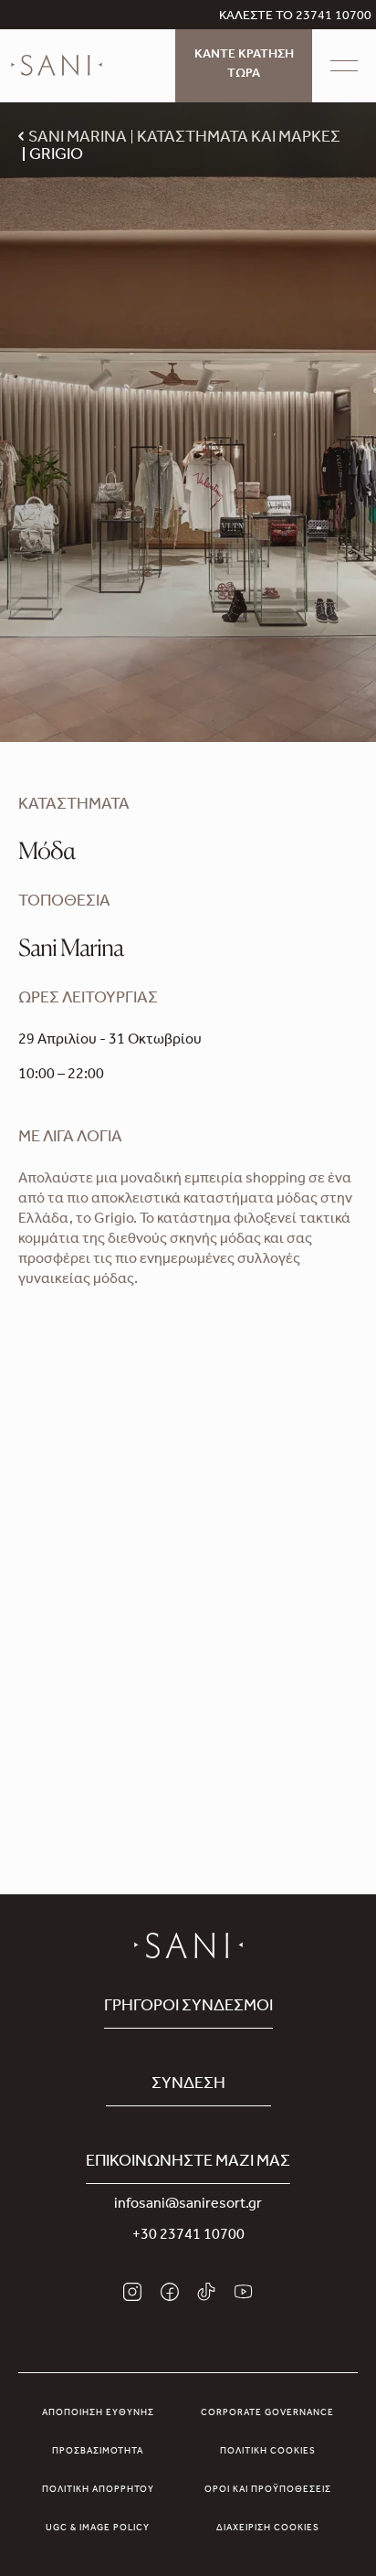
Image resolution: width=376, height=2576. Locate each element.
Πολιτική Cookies (268, 2452)
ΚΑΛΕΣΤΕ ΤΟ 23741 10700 (295, 17)
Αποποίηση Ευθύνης (98, 2413)
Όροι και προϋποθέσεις (268, 2490)
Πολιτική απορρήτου (98, 2490)
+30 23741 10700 (188, 2236)
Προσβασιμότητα (98, 2452)
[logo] (57, 66)
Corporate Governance (267, 2413)
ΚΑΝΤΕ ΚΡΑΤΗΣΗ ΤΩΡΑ (244, 65)
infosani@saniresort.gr (188, 2205)
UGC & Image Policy (98, 2528)
